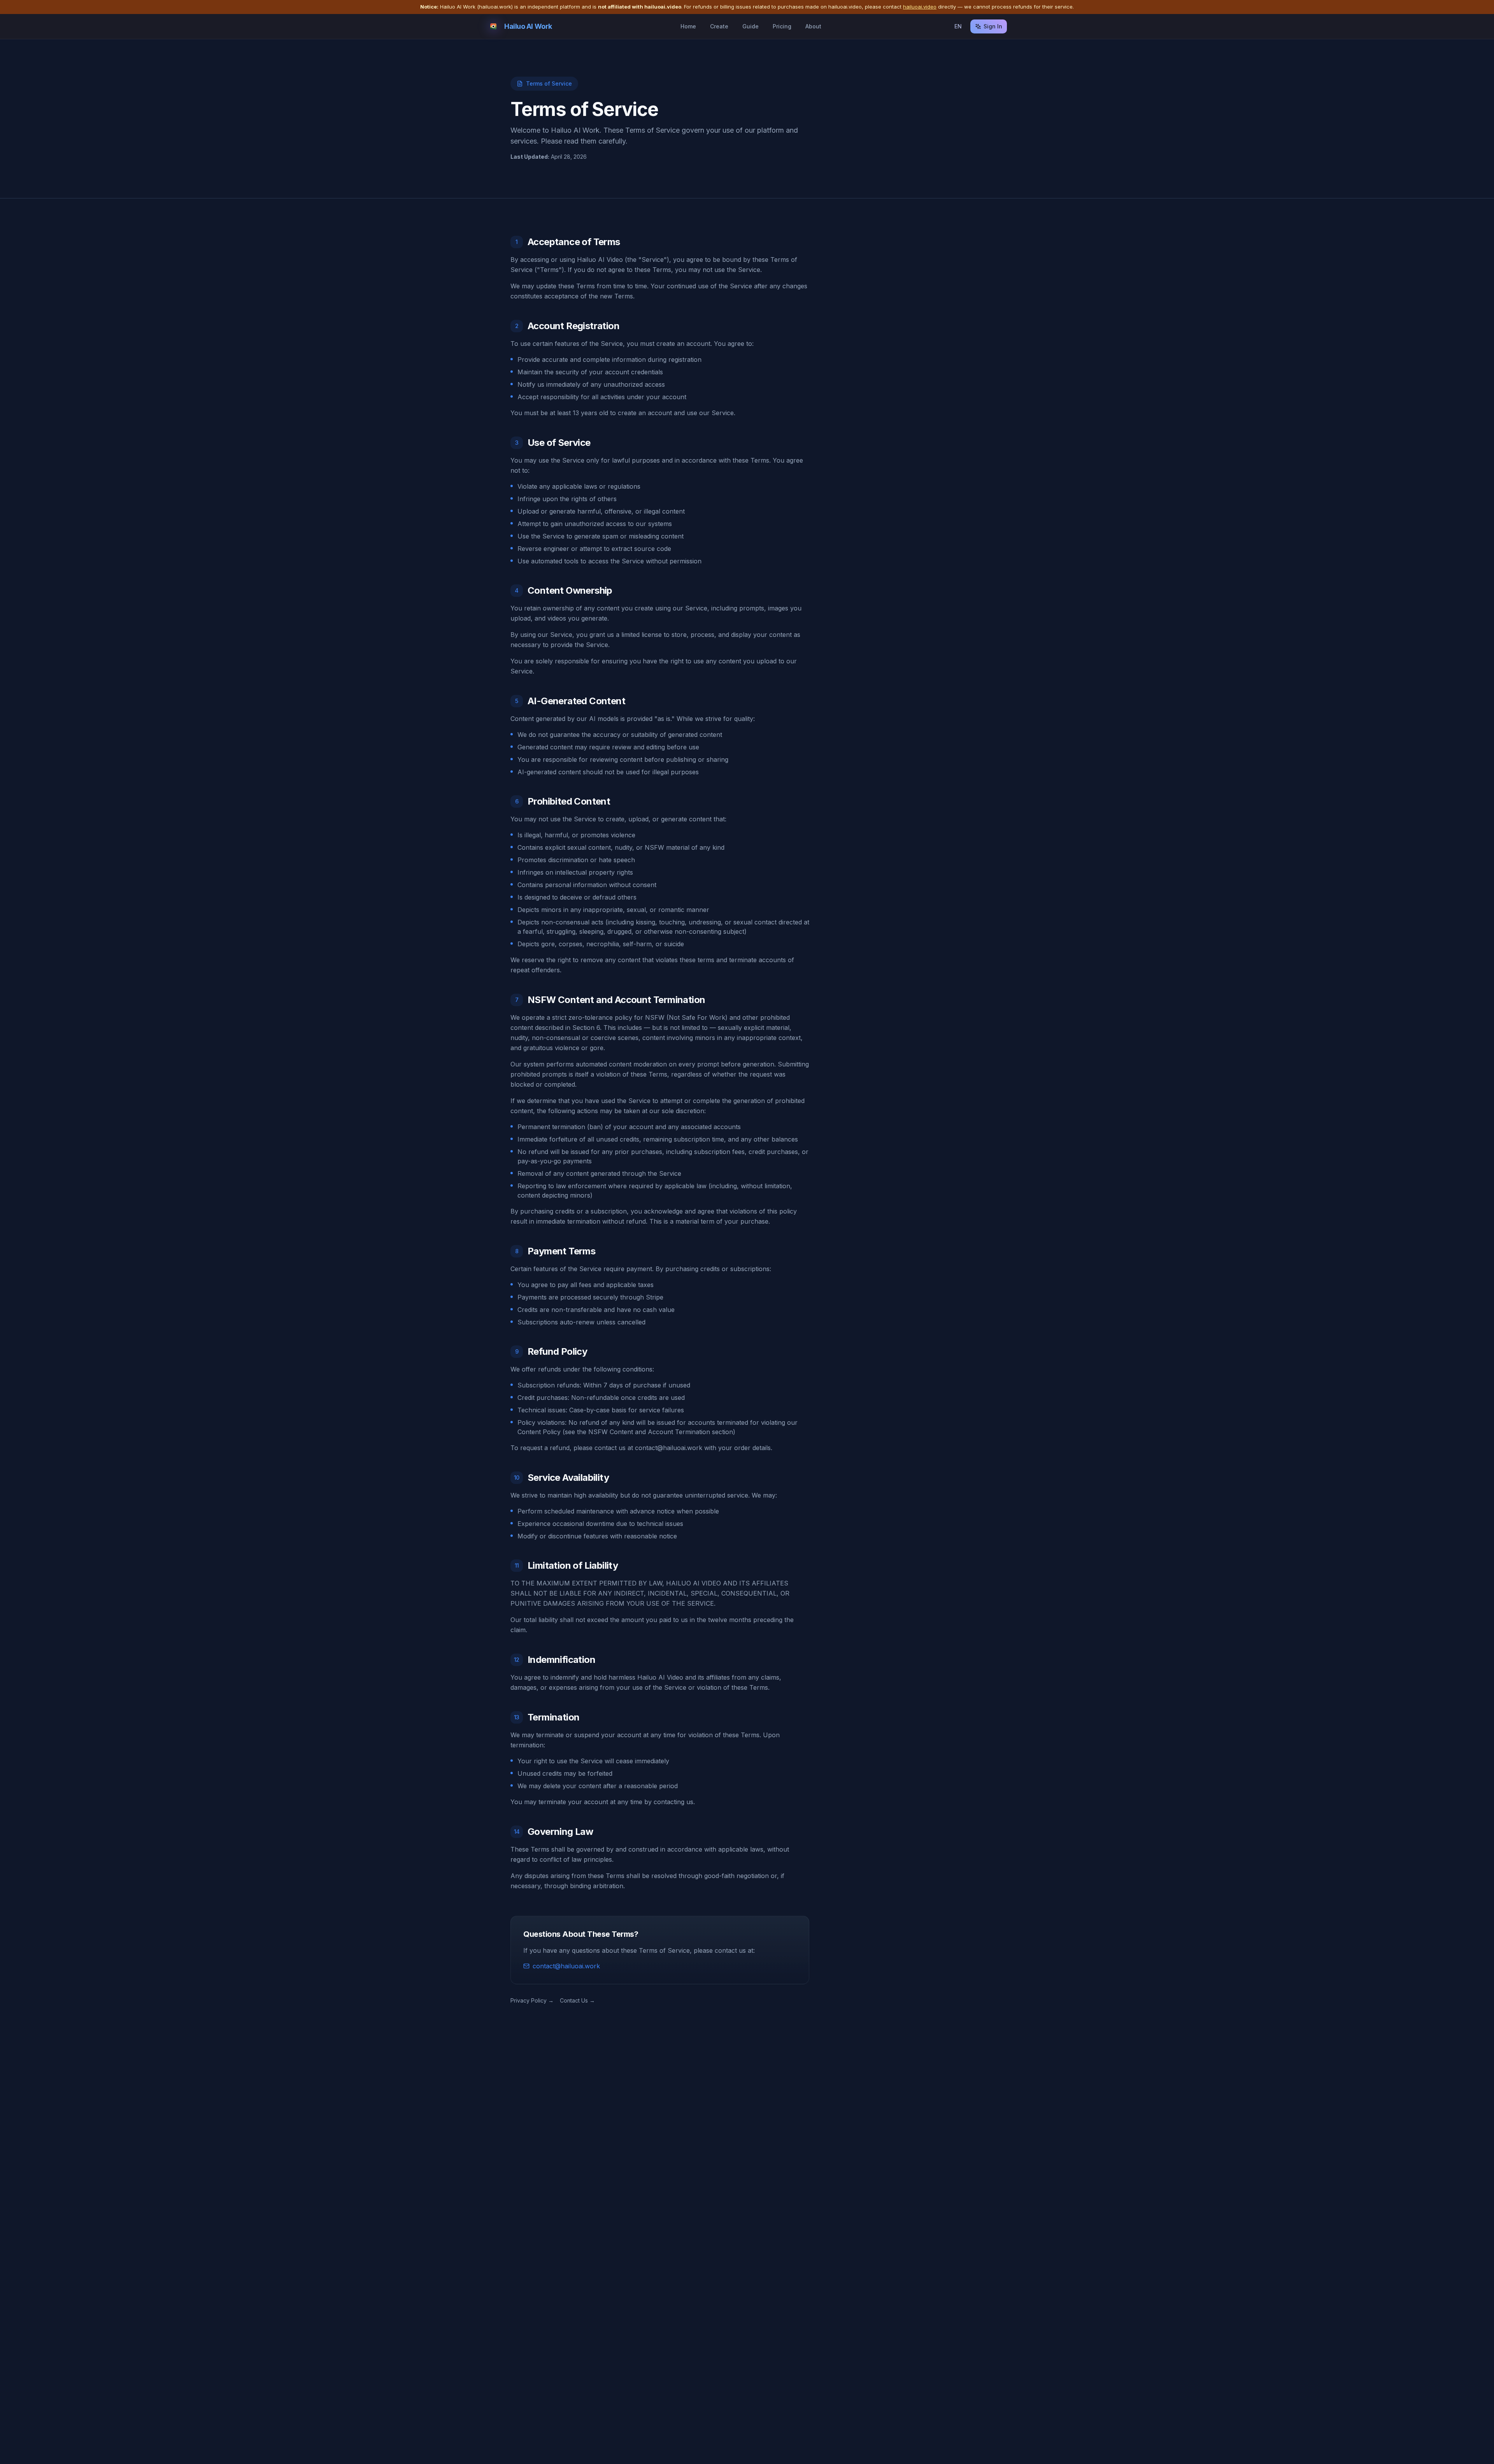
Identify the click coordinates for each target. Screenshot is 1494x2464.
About (813, 26)
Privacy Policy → (532, 2000)
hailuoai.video (920, 7)
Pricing (782, 26)
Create (719, 26)
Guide (751, 26)
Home (688, 26)
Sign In (993, 26)
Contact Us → (577, 2000)
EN (958, 26)
